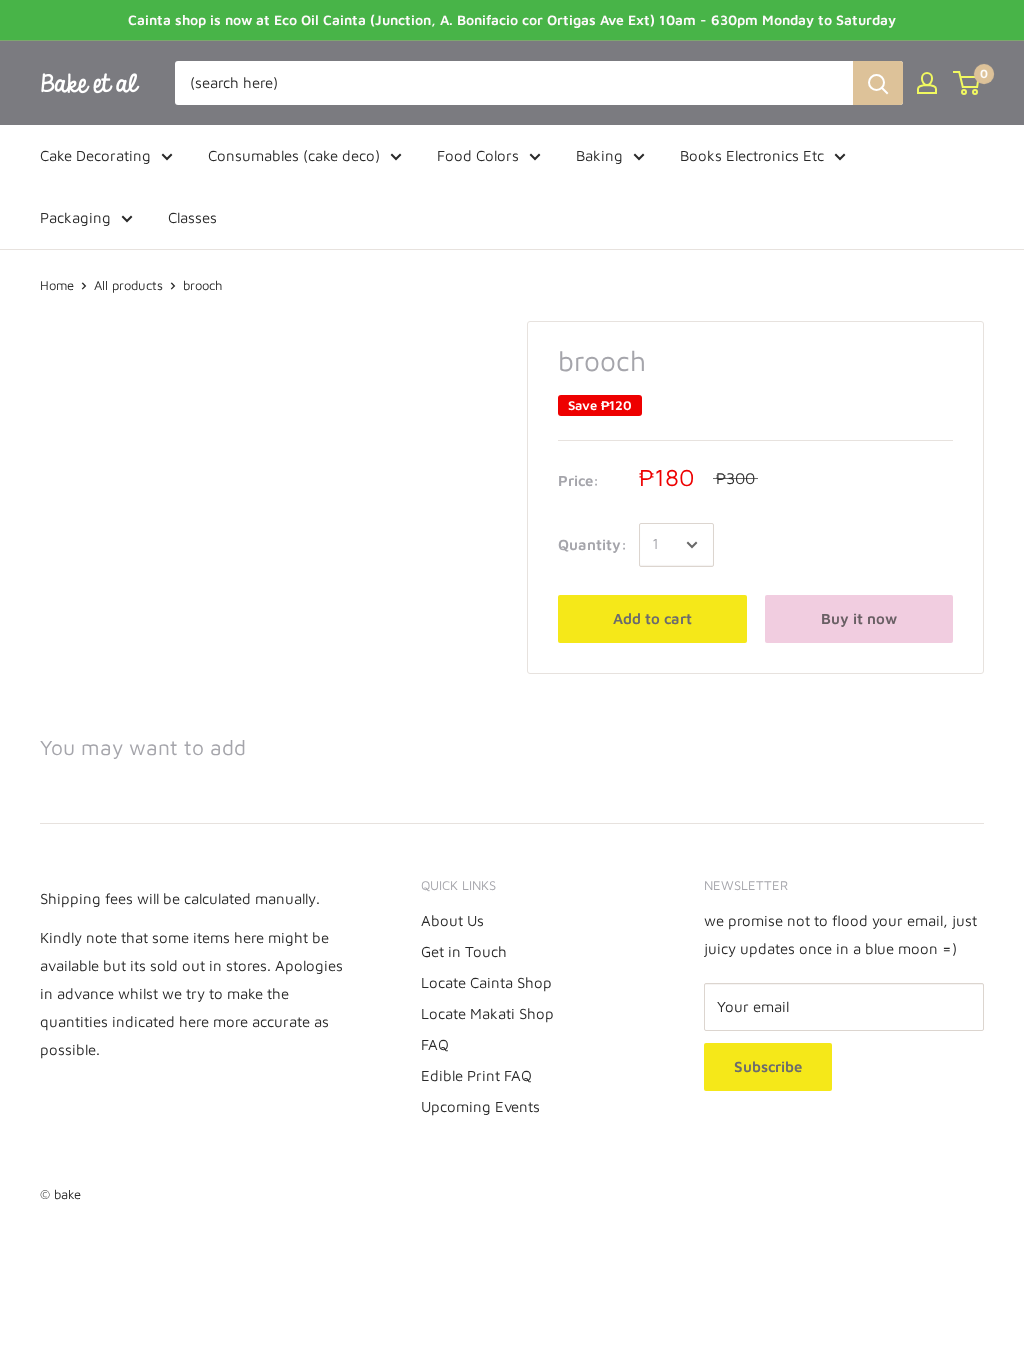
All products (128, 285)
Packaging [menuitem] (75, 217)
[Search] (878, 83)
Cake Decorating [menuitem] (95, 155)
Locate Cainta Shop (486, 982)
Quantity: (592, 544)
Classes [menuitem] (192, 217)
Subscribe (768, 1066)
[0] (967, 83)
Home (57, 285)
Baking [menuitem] (599, 155)
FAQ (435, 1044)
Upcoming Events (480, 1106)
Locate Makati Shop (487, 1013)
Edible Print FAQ (476, 1075)
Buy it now (859, 618)
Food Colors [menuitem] (478, 155)
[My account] (927, 83)
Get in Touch (464, 951)
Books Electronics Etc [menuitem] (752, 155)
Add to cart (652, 618)
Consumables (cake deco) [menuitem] (294, 155)
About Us (452, 920)
